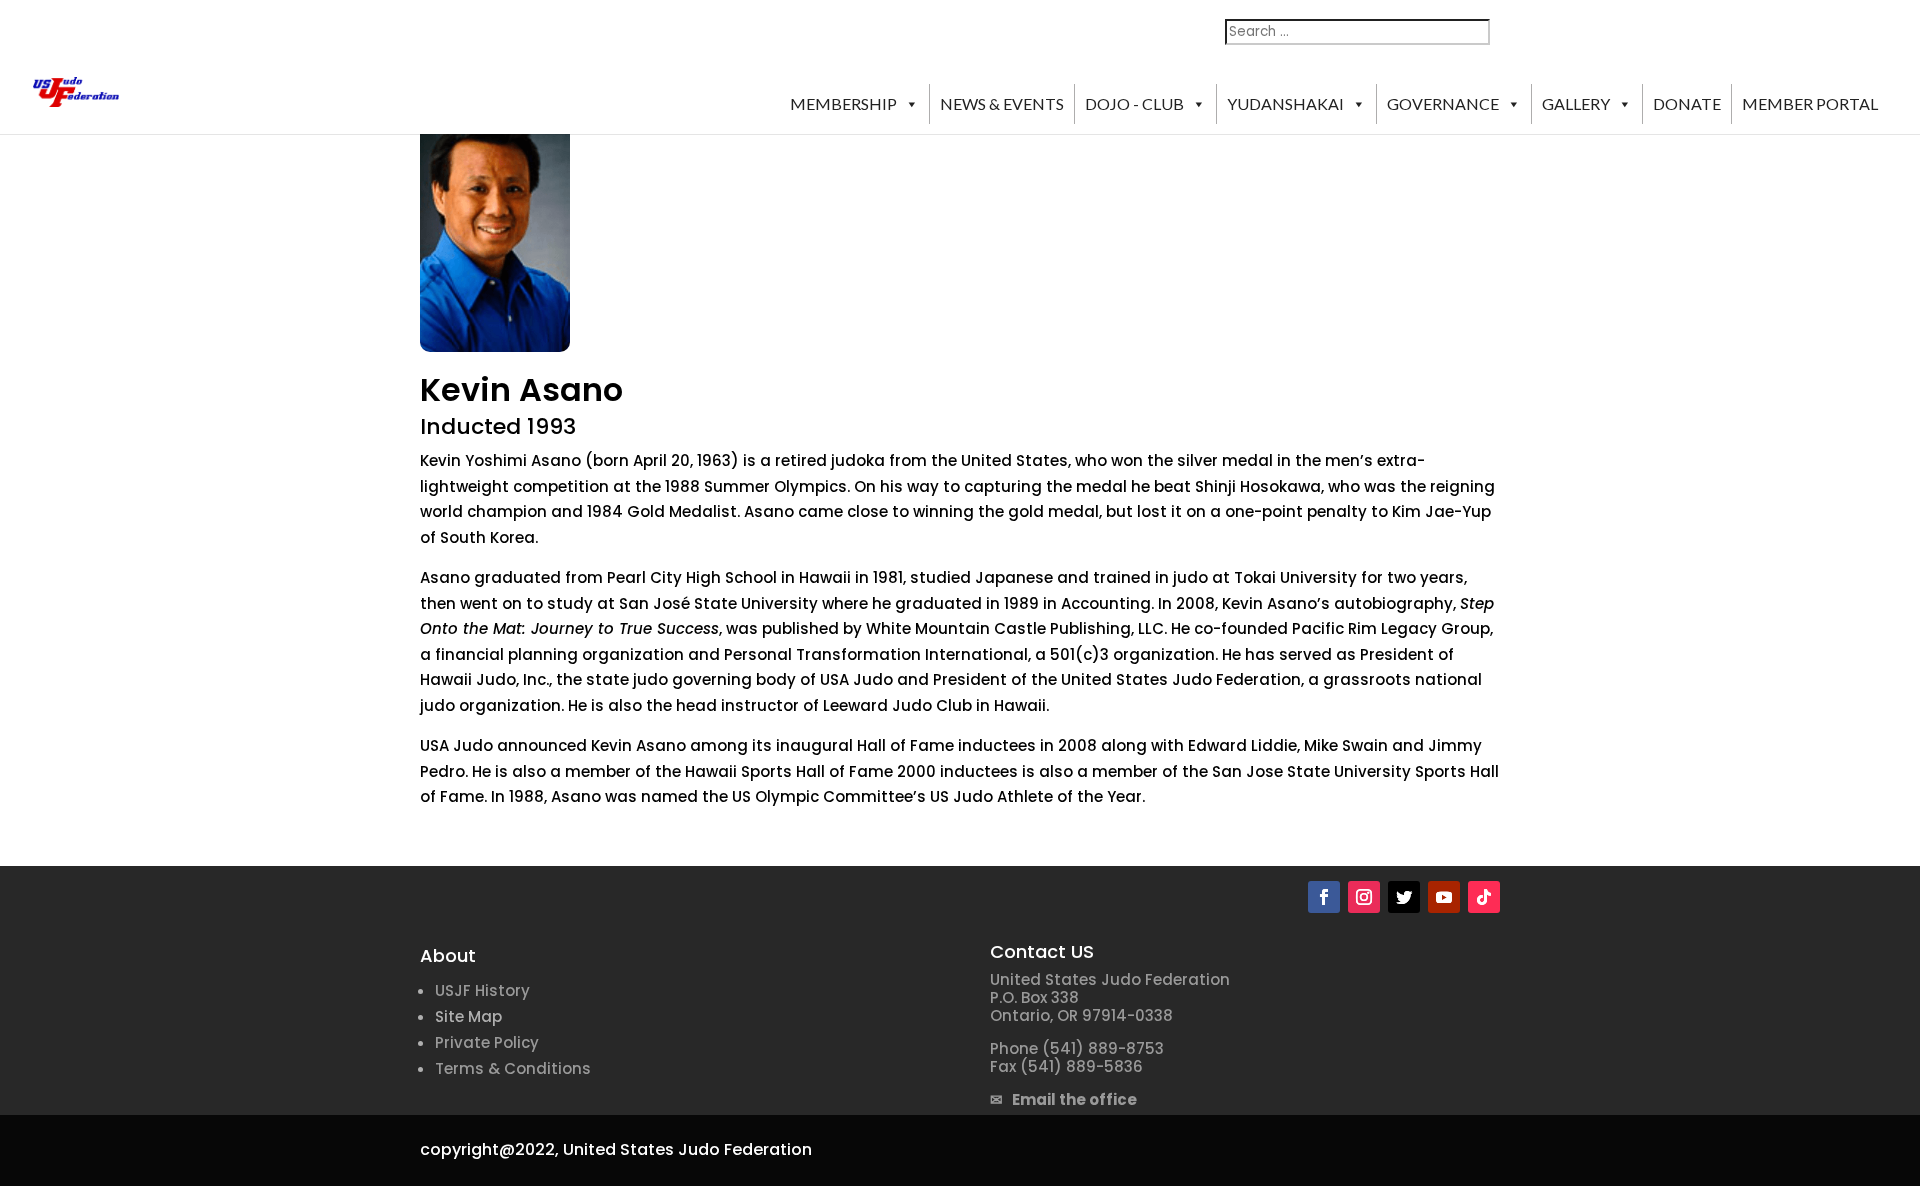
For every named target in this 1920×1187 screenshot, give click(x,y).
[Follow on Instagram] (1364, 897)
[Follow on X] (1404, 897)
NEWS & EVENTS (1002, 103)
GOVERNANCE (1443, 103)
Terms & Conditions (513, 1068)
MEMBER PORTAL (1810, 103)
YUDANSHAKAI (1285, 103)
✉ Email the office (1063, 1099)
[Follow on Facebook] (1324, 897)
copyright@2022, (489, 1149)
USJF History (482, 990)
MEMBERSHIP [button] (843, 103)
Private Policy (487, 1042)
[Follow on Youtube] (1444, 897)
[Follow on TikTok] (1484, 897)
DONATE (1687, 103)
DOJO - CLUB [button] (1134, 103)
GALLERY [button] (1576, 103)
